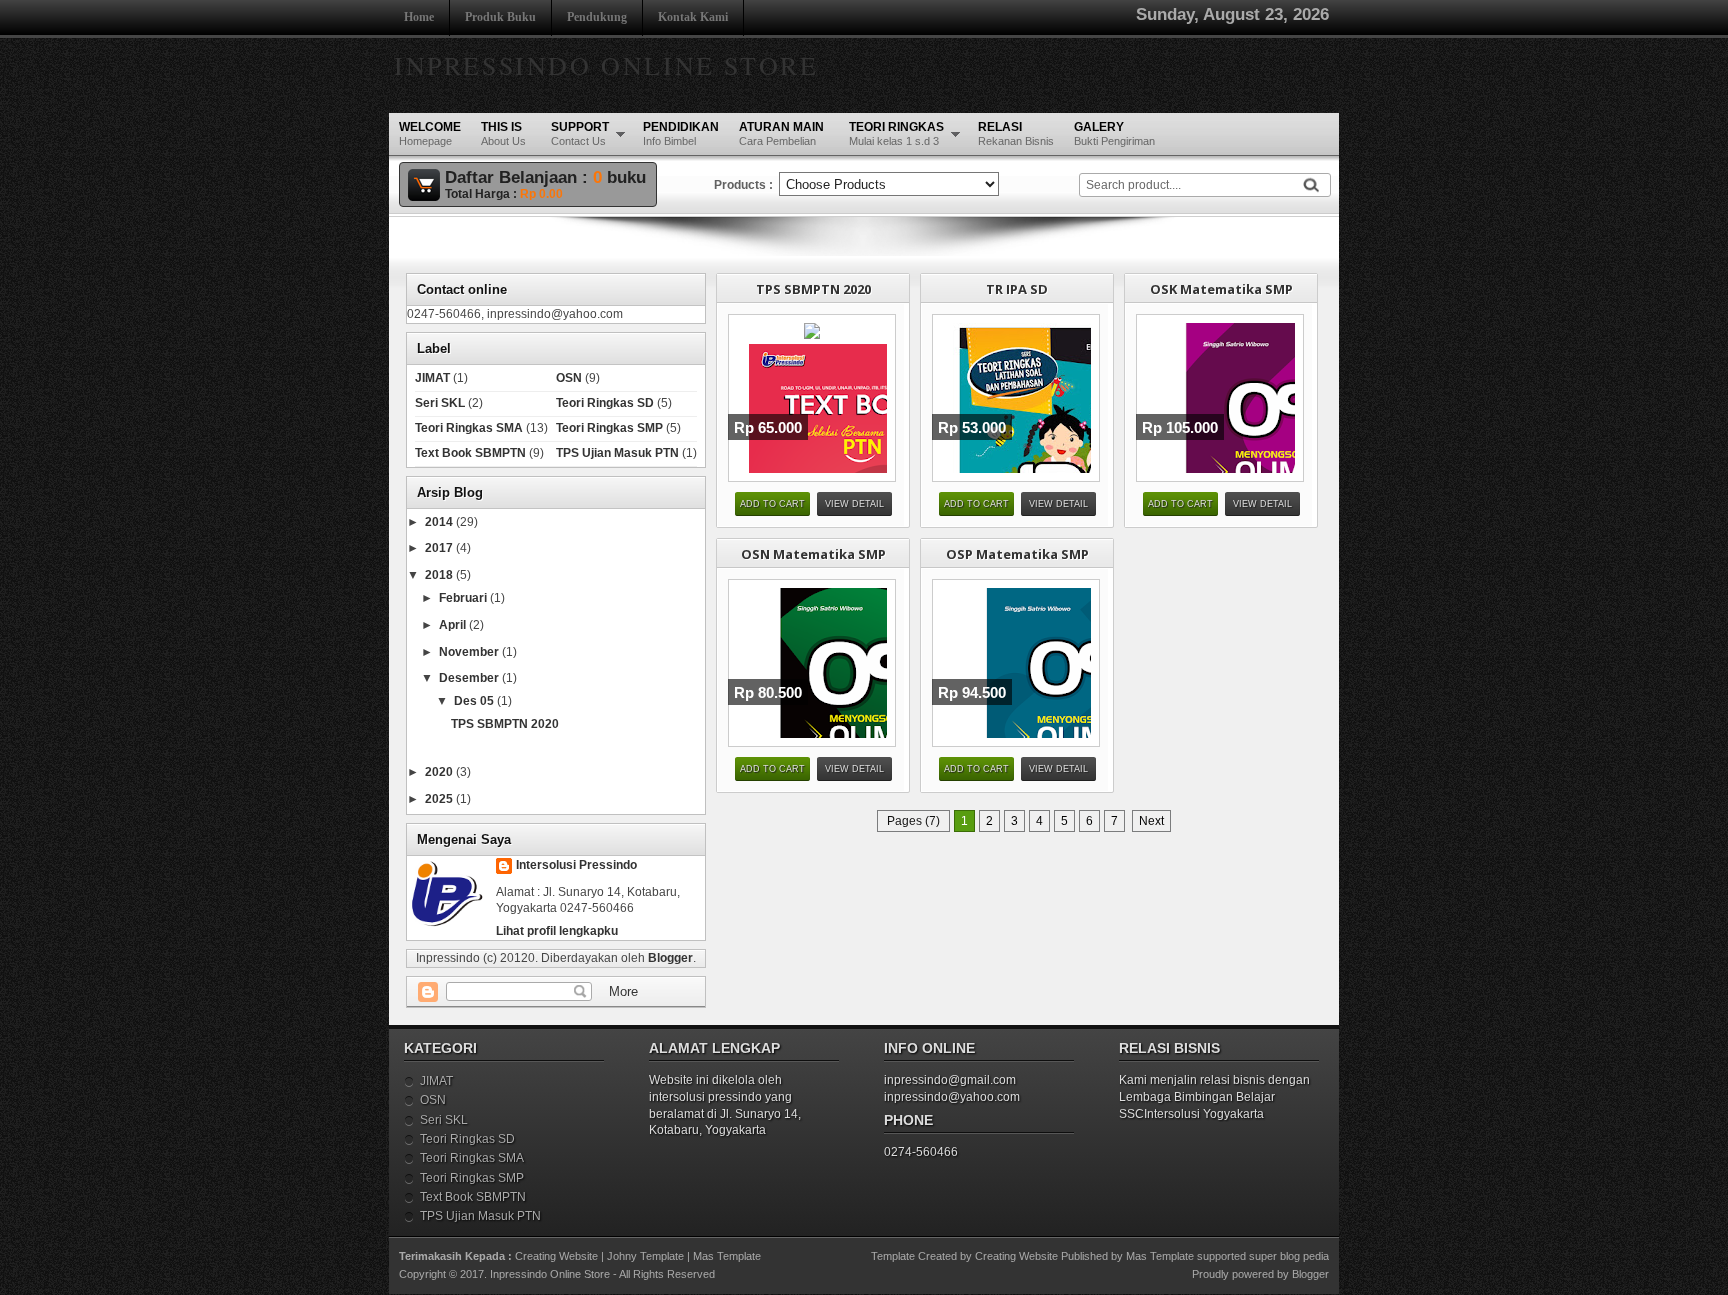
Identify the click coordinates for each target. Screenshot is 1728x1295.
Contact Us (580, 133)
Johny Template (645, 1256)
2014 (440, 522)
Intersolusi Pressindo (576, 865)
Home (419, 17)
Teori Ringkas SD (605, 403)
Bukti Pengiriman (1114, 133)
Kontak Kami (693, 17)
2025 (440, 799)
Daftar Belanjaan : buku (545, 177)
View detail (854, 504)
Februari (464, 598)
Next (1151, 821)
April (454, 625)
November (470, 652)
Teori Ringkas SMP (609, 428)
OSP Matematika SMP (1017, 554)
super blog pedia (1289, 1256)
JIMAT (432, 378)
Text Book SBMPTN (470, 453)
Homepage (430, 133)
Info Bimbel (681, 133)
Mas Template (727, 1256)
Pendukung (597, 17)
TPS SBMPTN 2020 (813, 289)
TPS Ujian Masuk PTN (617, 453)
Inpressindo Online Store (606, 65)
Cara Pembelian (781, 133)
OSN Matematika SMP (813, 554)
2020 (440, 772)
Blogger (670, 958)
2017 (440, 548)
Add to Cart (772, 504)
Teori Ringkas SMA (469, 428)
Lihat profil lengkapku (557, 931)
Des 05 (475, 701)
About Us (503, 133)
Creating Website (556, 1256)
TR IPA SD (1017, 289)
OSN (569, 378)
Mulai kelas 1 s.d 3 (896, 133)
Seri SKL (440, 403)
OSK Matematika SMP (1221, 289)
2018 (440, 575)
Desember (470, 678)
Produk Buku (500, 17)
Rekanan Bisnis (1016, 133)
